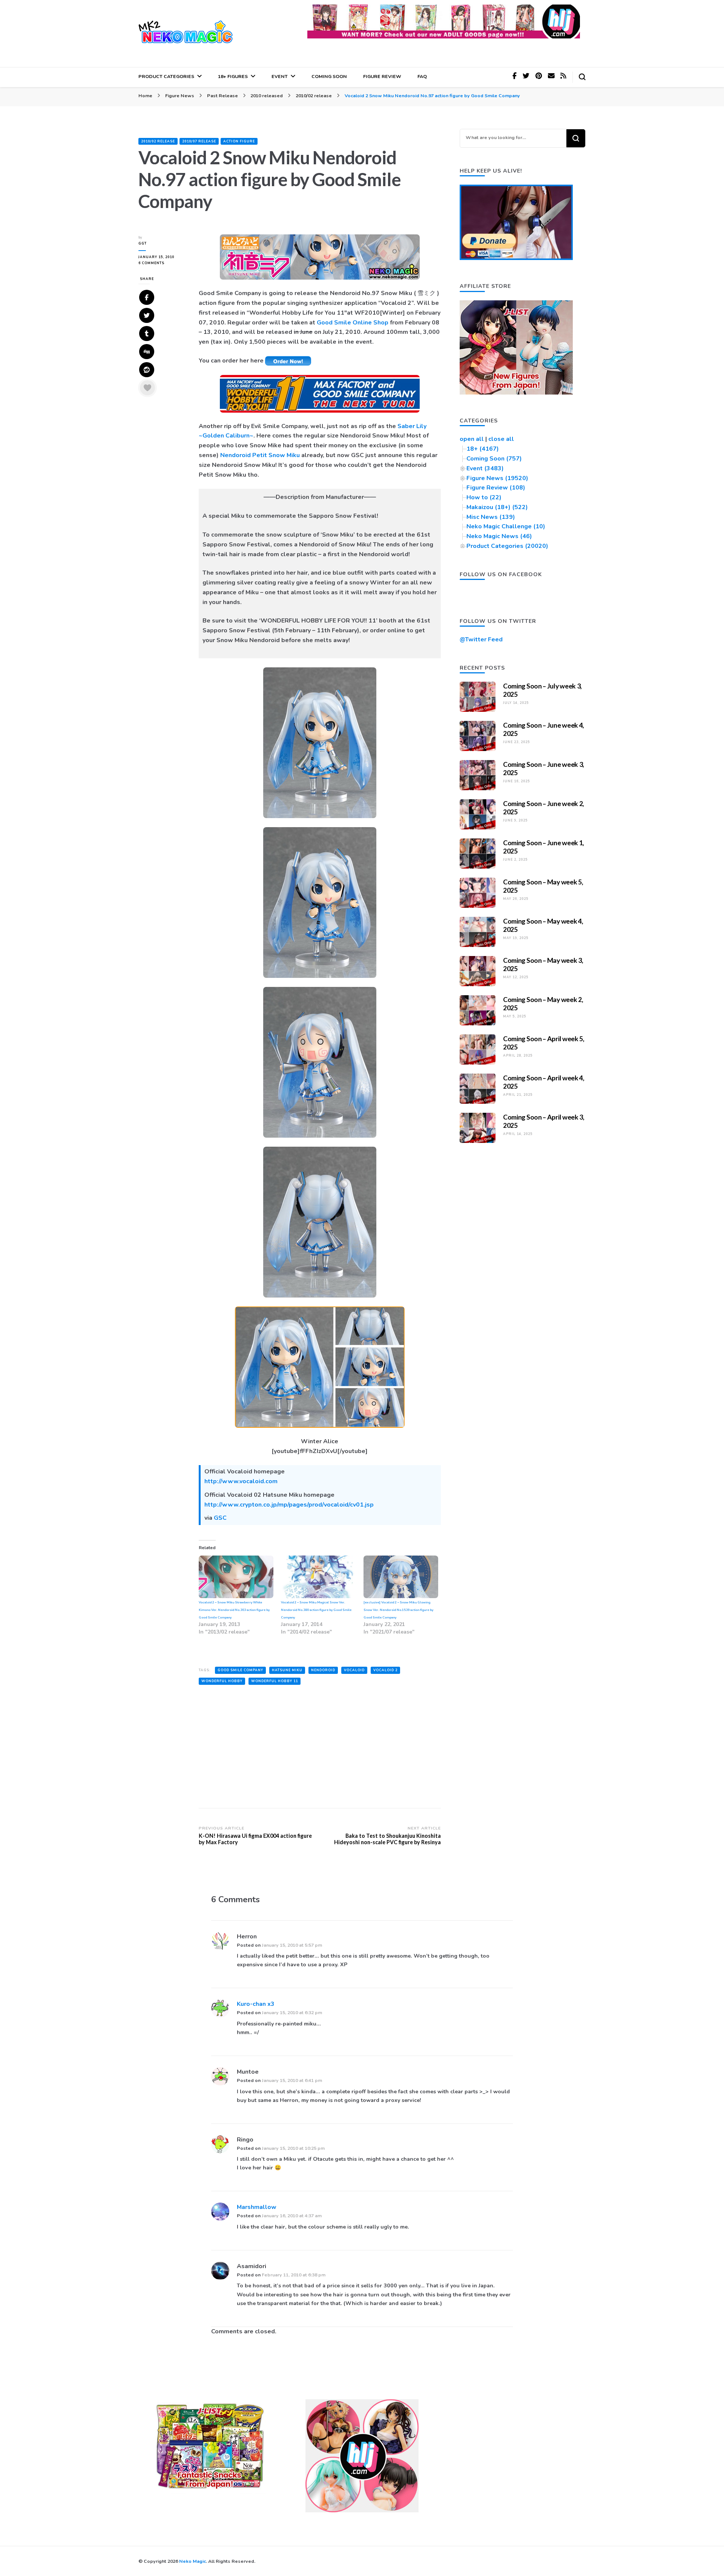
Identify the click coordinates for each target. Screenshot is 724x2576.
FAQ (422, 76)
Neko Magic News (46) (499, 536)
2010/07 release (199, 141)
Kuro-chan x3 (256, 2004)
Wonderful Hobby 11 (275, 1681)
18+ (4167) (483, 449)
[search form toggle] (582, 77)
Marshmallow (257, 2207)
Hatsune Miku (287, 1670)
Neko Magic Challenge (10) (506, 526)
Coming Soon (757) (494, 459)
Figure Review (382, 76)
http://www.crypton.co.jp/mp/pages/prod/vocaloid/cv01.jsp (289, 1505)
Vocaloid (354, 1670)
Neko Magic (193, 2561)
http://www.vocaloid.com (241, 1481)
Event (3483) (485, 468)
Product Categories (166, 76)
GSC (220, 1518)
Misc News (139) (491, 517)
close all (501, 439)
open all (472, 439)
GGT (143, 243)
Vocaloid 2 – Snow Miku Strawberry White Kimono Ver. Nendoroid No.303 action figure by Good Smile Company (234, 1610)
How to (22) (484, 497)
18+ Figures (233, 76)
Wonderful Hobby (222, 1681)
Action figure (239, 141)
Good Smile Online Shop (353, 323)
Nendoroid (323, 1670)
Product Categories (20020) (507, 546)
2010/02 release (158, 141)
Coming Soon (329, 76)
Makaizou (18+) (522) (497, 507)
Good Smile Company (240, 1670)
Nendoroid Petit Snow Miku (260, 455)
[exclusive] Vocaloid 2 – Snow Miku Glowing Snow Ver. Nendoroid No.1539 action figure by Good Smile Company (398, 1610)
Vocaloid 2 (385, 1670)
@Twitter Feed (481, 639)
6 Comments (163, 263)
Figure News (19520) (497, 478)
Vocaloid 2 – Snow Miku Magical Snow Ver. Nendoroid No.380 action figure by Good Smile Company (316, 1610)
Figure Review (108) (496, 488)
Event (280, 76)
